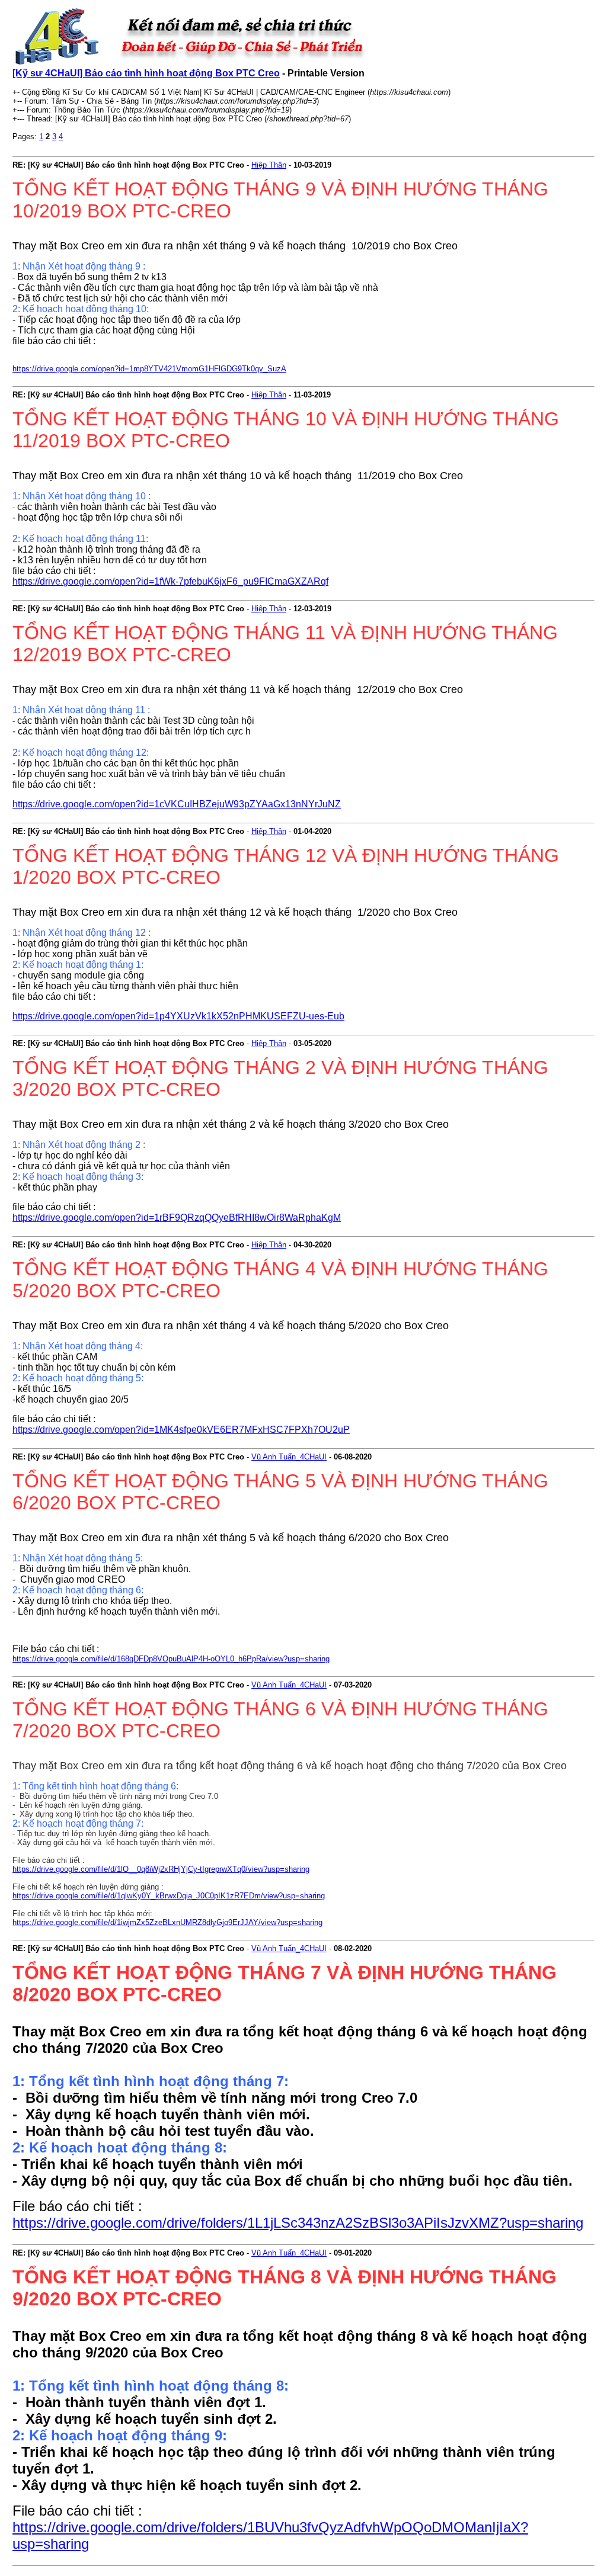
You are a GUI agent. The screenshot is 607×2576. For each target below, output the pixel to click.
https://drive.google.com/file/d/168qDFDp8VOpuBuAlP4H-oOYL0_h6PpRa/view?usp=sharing (171, 1659)
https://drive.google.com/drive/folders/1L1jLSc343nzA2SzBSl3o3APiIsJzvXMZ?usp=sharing (298, 2223)
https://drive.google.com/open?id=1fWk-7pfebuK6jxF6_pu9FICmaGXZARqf (170, 581)
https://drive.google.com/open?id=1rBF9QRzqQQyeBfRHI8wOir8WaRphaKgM (177, 1218)
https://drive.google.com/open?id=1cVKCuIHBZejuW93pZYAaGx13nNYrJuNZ (177, 804)
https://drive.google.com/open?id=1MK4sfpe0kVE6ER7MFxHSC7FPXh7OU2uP (181, 1430)
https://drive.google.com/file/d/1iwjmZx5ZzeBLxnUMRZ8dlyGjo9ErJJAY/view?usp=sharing (167, 1922)
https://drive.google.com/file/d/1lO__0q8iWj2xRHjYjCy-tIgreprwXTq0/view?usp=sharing (161, 1869)
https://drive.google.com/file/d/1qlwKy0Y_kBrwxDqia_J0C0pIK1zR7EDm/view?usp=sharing (169, 1896)
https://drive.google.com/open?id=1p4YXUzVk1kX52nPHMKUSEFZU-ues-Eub (178, 1016)
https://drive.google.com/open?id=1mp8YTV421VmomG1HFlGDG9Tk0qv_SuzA (149, 369)
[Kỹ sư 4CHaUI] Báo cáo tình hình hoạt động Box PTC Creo (146, 73)
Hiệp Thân (269, 165)
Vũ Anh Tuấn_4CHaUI (289, 1457)
